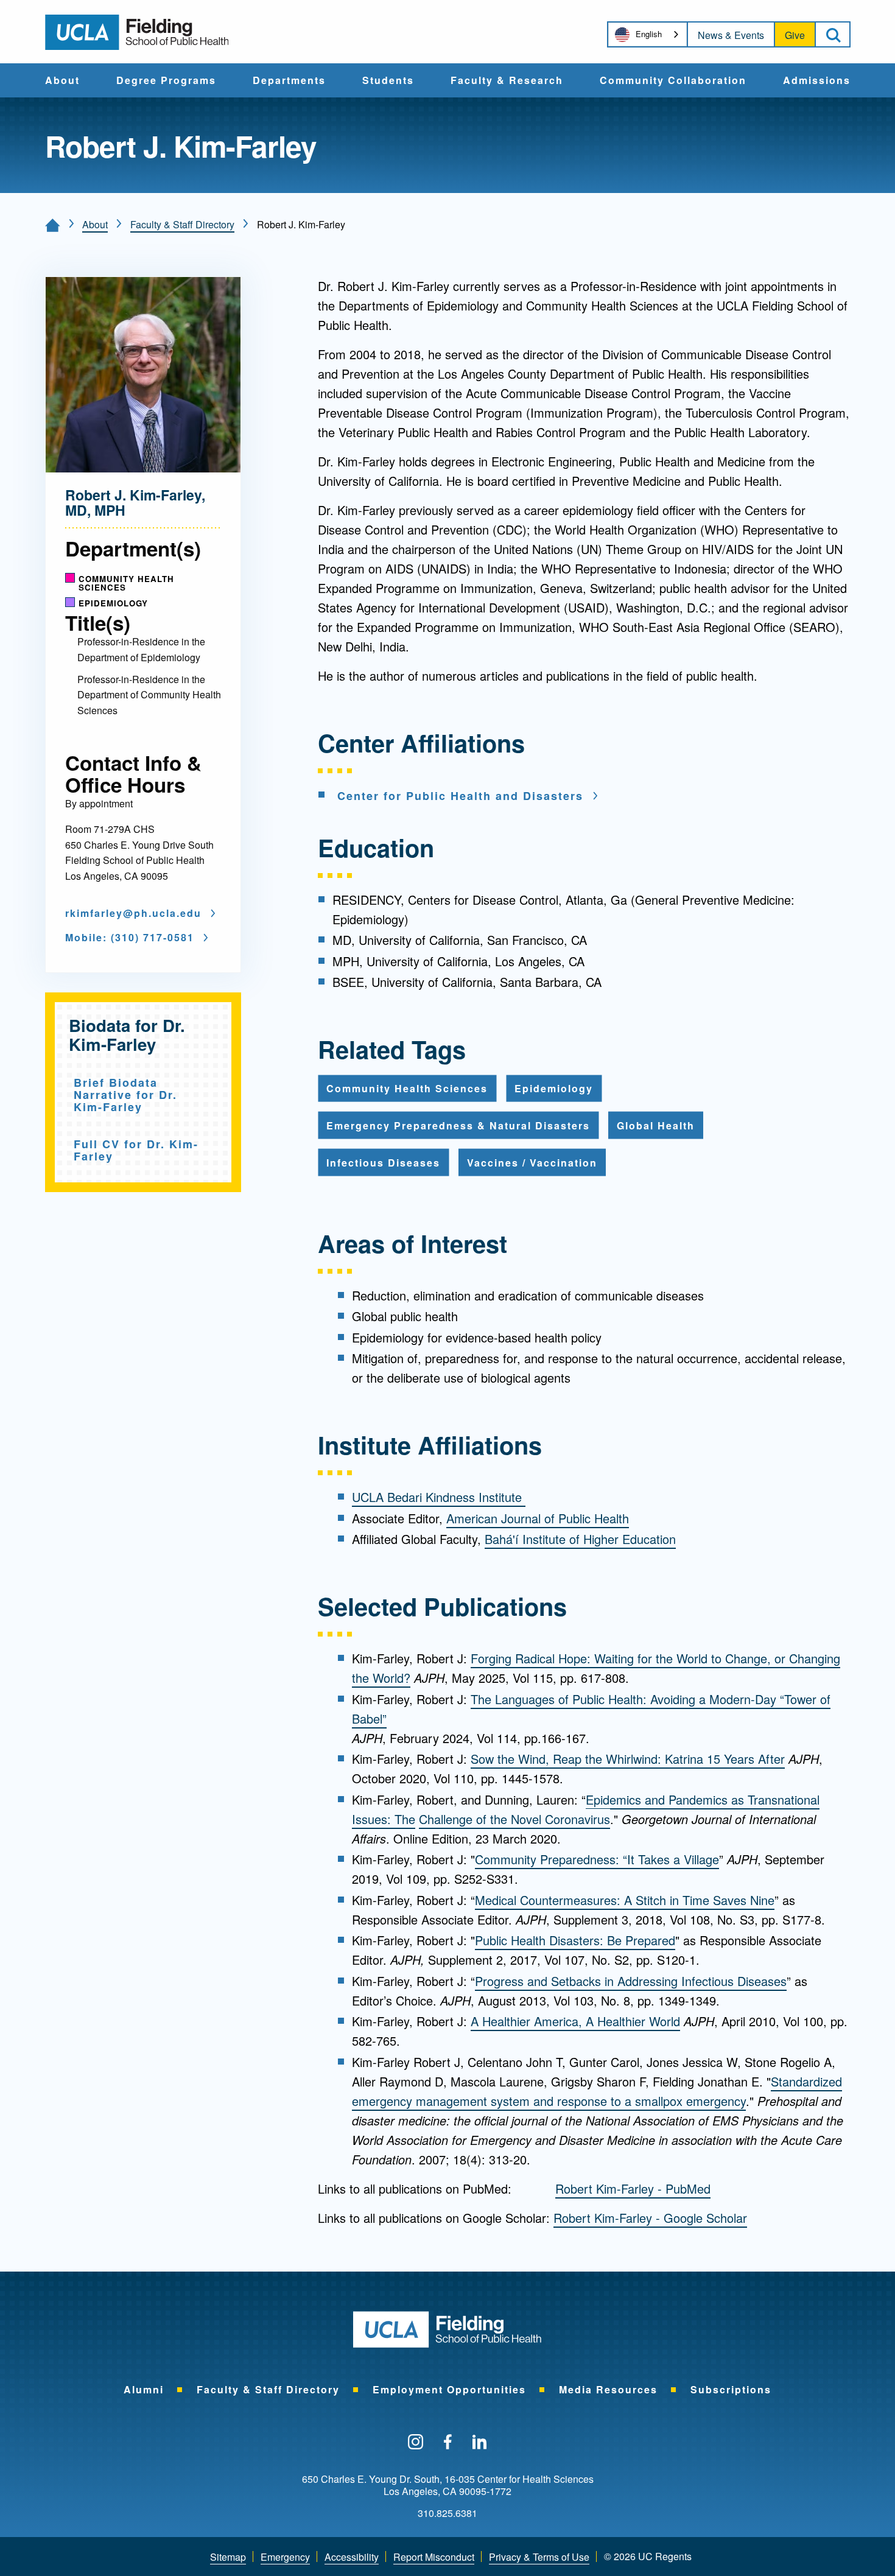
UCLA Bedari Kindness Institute (439, 1497)
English (649, 34)
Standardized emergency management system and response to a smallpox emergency (597, 2091)
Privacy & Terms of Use (539, 2557)
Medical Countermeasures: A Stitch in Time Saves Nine (625, 1900)
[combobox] (648, 34)
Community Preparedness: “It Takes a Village (597, 1859)
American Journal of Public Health (538, 1518)
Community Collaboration (673, 81)
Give (795, 35)
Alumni (144, 2389)
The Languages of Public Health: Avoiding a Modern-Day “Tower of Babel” (591, 1709)
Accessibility (352, 2557)
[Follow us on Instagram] (416, 2443)
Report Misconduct (434, 2557)
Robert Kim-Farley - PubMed (633, 2188)
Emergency (285, 2557)
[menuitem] (62, 80)
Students (388, 81)
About (62, 81)
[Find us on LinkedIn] (480, 2443)
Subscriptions (731, 2389)
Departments (289, 81)
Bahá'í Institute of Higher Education (580, 1539)
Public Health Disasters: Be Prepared (575, 1940)
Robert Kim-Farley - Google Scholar (650, 2218)
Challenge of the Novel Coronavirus (514, 1819)
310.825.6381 (447, 2513)
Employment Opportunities (449, 2389)
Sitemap (228, 2557)
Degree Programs (166, 81)
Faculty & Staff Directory (182, 224)
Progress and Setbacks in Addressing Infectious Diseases (631, 1981)
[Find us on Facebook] (448, 2443)
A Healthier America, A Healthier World (575, 2021)
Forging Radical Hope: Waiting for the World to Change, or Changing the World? (596, 1668)
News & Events (731, 35)
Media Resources (608, 2389)
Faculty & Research (507, 81)
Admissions (817, 81)
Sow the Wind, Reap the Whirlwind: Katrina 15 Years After (628, 1759)
